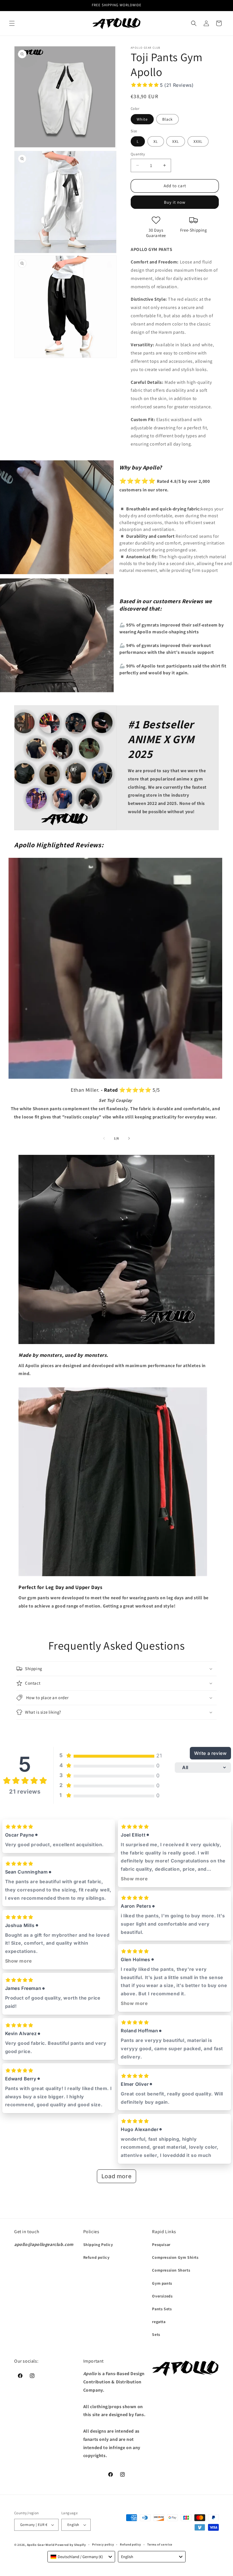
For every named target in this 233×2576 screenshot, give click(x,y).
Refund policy (96, 2257)
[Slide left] (104, 1138)
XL (156, 141)
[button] (12, 23)
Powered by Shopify (71, 2545)
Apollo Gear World (41, 2545)
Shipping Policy (98, 2245)
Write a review (210, 1753)
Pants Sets (162, 2309)
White (142, 119)
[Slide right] (129, 1138)
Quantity (138, 154)
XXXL (198, 141)
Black (168, 119)
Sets (156, 2334)
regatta (159, 2322)
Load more (116, 2176)
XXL (176, 141)
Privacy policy (103, 2544)
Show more (19, 1961)
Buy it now (175, 202)
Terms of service (160, 2544)
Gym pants (162, 2283)
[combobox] (81, 2557)
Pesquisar (161, 2245)
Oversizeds (162, 2296)
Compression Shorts (171, 2270)
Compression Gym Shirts (175, 2257)
